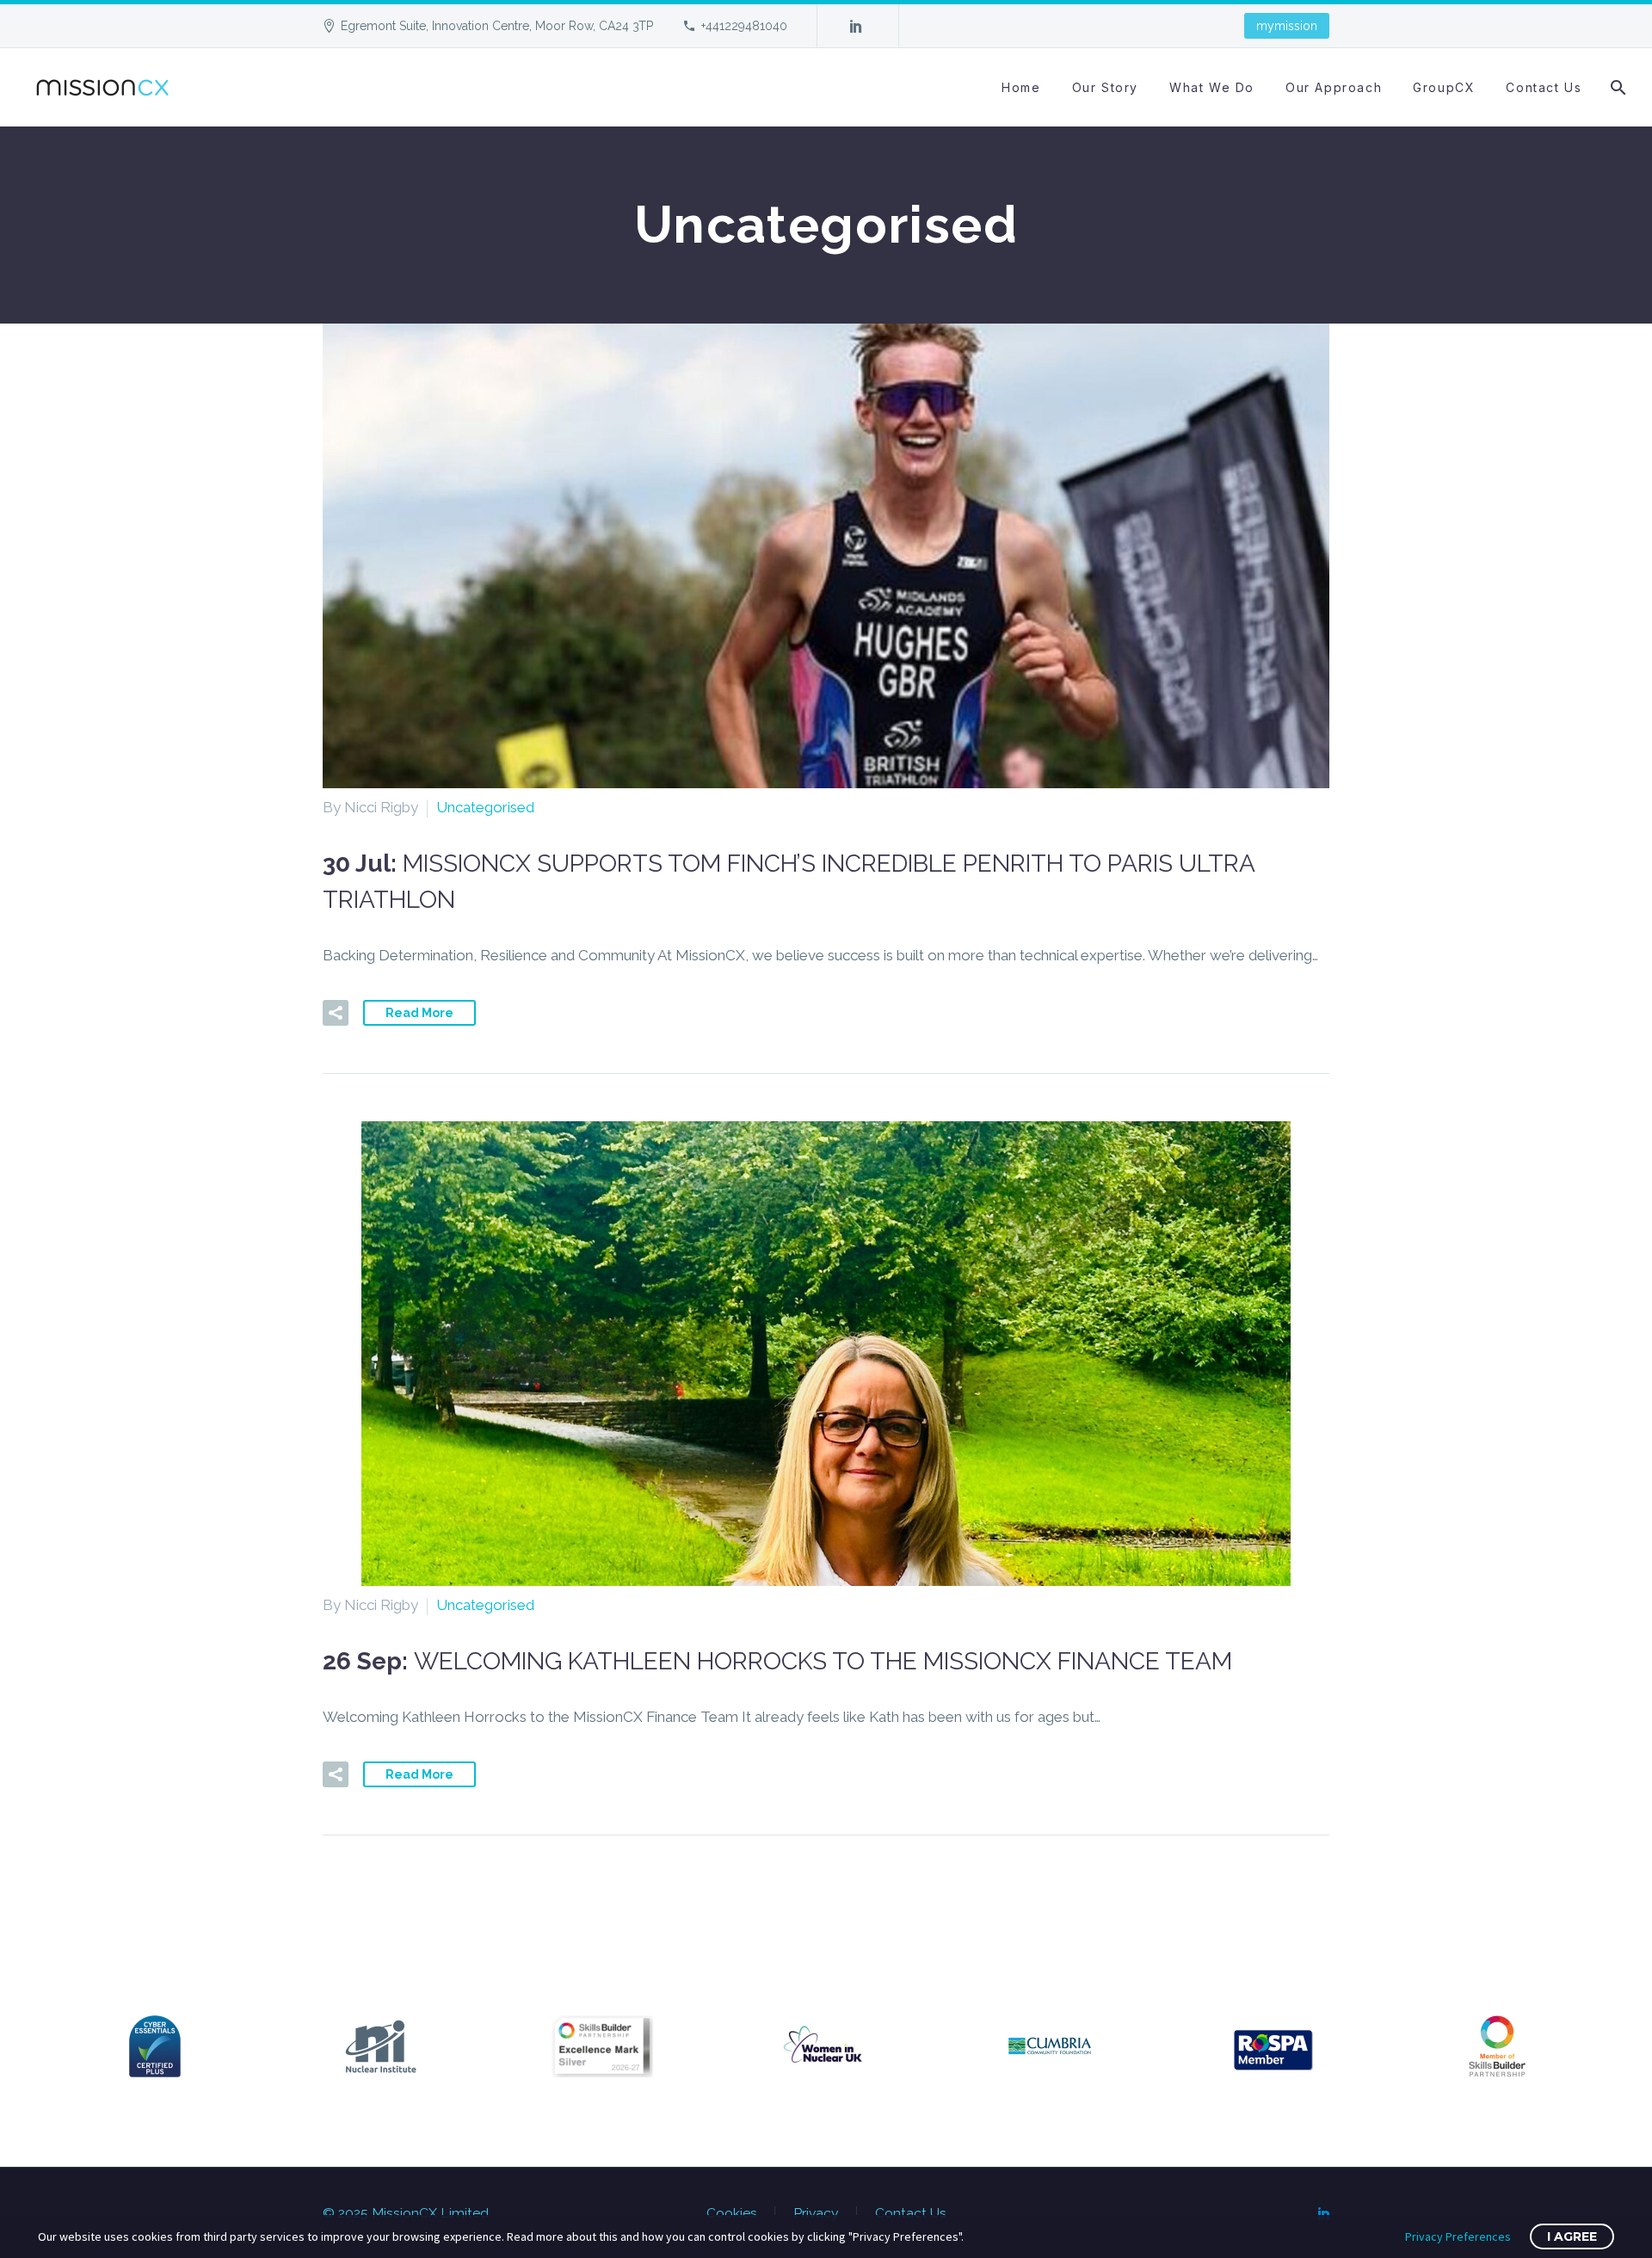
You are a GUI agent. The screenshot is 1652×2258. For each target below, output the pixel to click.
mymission (1287, 26)
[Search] (1617, 87)
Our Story (1105, 87)
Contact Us (1544, 87)
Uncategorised (485, 807)
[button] (336, 1013)
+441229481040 (744, 26)
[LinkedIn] (856, 26)
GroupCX (1444, 87)
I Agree (1572, 2236)
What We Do (1212, 87)
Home (1021, 87)
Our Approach (1334, 87)
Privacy (816, 2213)
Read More (419, 1013)
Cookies (732, 2213)
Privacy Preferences (1458, 2236)
